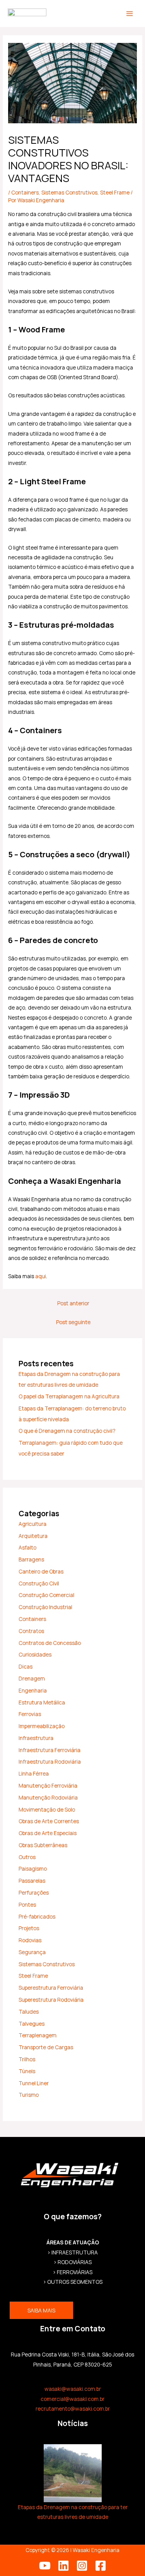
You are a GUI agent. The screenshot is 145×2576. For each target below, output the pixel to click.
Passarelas (32, 1880)
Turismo (29, 2095)
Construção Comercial (46, 1595)
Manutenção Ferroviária (48, 1785)
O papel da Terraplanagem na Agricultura (69, 1396)
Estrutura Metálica (42, 1702)
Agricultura (32, 1524)
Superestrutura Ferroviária (51, 1988)
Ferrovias (30, 1714)
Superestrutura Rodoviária (51, 2000)
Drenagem (32, 1678)
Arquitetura (33, 1536)
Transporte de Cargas (46, 2047)
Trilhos (27, 2059)
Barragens (31, 1559)
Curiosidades (35, 1654)
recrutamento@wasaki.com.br (73, 2408)
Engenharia (33, 1690)
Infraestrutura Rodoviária (50, 1761)
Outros (27, 1857)
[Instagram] (82, 2566)
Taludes (29, 2012)
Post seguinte (73, 1322)
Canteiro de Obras (41, 1571)
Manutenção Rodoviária (48, 1797)
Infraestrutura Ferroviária (49, 1750)
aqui (41, 1276)
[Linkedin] (63, 2566)
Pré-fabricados (37, 1916)
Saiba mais (41, 2310)
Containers (25, 192)
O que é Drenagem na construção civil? (67, 1431)
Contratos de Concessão (50, 1643)
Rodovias (30, 1940)
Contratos (31, 1631)
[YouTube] (45, 2566)
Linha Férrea (34, 1773)
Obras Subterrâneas (43, 1845)
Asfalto (27, 1547)
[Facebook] (101, 2566)
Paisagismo (33, 1869)
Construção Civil (39, 1583)
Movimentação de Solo (47, 1809)
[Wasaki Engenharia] (27, 14)
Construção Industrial (45, 1607)
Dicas (26, 1666)
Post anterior (73, 1303)
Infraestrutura (36, 1738)
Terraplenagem (38, 2035)
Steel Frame (115, 192)
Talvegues (32, 2024)
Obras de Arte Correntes (49, 1821)
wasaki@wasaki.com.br (73, 2389)
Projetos (29, 1928)
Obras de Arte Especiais (48, 1833)
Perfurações (34, 1892)
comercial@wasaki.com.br (72, 2399)
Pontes (27, 1904)
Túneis (27, 2071)
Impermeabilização (42, 1726)
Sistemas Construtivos (69, 192)
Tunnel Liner (34, 2083)
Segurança (32, 1952)
